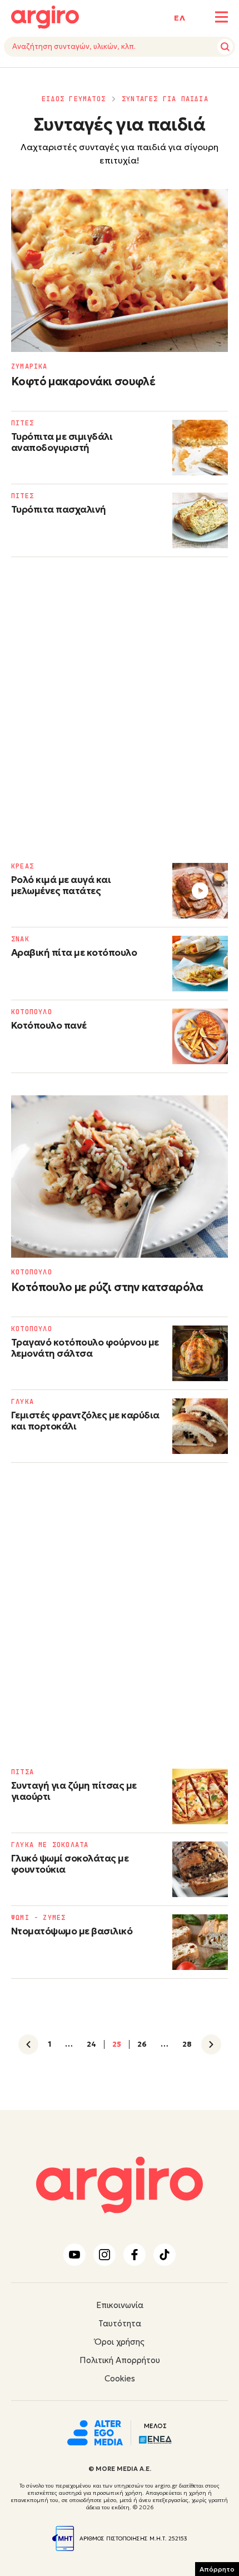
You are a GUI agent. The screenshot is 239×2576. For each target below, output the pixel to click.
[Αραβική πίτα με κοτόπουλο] (200, 964)
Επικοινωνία (120, 2305)
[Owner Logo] (95, 2431)
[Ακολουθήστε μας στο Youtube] (74, 2255)
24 (91, 2044)
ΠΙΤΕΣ (23, 423)
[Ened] (155, 2439)
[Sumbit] (225, 47)
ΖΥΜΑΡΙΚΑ (29, 366)
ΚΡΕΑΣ (23, 866)
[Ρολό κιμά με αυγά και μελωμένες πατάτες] (200, 891)
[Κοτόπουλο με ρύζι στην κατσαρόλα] (120, 1177)
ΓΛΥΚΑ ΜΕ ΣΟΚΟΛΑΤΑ (50, 1845)
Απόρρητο (217, 2569)
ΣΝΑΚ (20, 939)
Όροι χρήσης (120, 2342)
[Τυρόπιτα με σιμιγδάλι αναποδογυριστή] (200, 448)
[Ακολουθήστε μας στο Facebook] (135, 2255)
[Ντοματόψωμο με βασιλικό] (200, 1942)
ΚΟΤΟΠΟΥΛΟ (32, 1012)
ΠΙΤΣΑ (23, 1772)
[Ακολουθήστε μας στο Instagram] (104, 2255)
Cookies (120, 2378)
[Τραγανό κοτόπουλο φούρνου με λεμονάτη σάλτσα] (200, 1353)
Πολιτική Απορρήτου (120, 2360)
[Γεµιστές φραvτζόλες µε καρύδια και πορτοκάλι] (200, 1426)
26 (142, 2044)
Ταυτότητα (120, 2323)
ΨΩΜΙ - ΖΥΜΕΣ (38, 1918)
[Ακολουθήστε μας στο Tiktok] (165, 2255)
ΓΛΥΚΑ (23, 1402)
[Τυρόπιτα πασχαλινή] (200, 520)
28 (187, 2044)
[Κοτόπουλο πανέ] (200, 1036)
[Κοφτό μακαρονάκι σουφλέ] (120, 270)
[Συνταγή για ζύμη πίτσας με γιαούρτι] (200, 1796)
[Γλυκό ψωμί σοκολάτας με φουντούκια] (200, 1869)
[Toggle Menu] (221, 17)
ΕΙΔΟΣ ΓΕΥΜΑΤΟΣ (74, 99)
